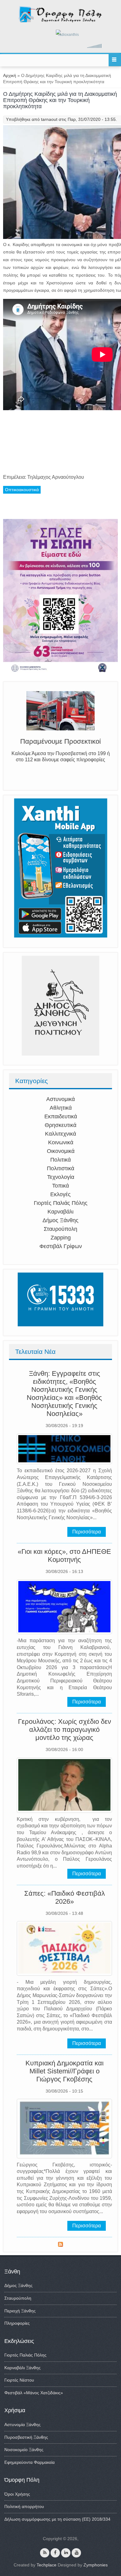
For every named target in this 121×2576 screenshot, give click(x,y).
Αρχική (10, 75)
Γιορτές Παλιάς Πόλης (61, 1203)
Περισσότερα (87, 1532)
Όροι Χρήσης (17, 2494)
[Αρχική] (61, 21)
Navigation (115, 60)
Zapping (61, 1238)
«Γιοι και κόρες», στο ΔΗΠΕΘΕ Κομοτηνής (64, 1556)
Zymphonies (96, 2565)
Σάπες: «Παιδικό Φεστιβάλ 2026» (65, 1897)
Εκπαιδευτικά (61, 1116)
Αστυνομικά (60, 1099)
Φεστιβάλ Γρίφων (61, 1246)
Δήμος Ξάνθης (60, 1220)
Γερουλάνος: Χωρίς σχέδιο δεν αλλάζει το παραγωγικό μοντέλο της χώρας (65, 1730)
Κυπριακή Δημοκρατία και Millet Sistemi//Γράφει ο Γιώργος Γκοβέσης (65, 2071)
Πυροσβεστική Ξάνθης (26, 2437)
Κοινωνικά (61, 1142)
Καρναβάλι (60, 1212)
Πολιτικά (60, 1160)
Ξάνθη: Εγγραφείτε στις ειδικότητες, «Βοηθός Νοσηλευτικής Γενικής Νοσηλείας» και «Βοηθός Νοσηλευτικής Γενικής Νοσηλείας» (64, 1394)
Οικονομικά (61, 1151)
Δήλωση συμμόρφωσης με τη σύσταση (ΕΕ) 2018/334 (57, 2519)
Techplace (47, 2565)
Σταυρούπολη (60, 1229)
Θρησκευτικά (60, 1125)
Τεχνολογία (61, 1177)
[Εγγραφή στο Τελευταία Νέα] (60, 2245)
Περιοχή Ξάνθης (20, 2311)
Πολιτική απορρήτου (24, 2506)
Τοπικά (60, 1186)
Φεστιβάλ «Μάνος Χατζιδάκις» (34, 2393)
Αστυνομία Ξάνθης (22, 2425)
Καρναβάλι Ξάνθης (22, 2368)
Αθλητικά (61, 1108)
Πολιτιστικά (60, 1168)
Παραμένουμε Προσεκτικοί (60, 741)
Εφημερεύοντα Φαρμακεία (29, 2462)
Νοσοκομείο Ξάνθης (24, 2450)
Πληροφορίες (17, 2323)
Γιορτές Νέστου (19, 2380)
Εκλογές (60, 1194)
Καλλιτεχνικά (60, 1134)
